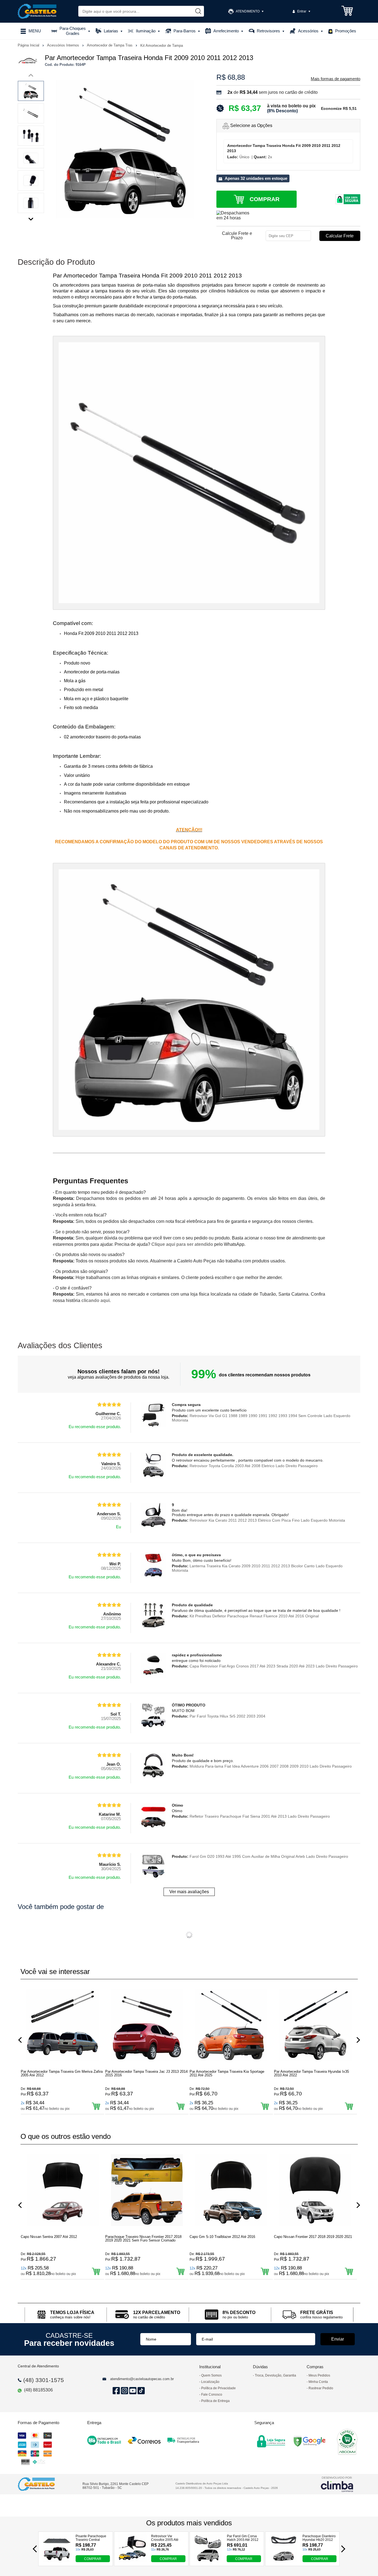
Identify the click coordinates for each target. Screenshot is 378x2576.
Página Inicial (29, 45)
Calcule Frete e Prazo (237, 236)
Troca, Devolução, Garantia (275, 2375)
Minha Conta (318, 2382)
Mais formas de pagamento (336, 79)
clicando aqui (95, 1300)
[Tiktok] (140, 2390)
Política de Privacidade (218, 2388)
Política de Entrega (215, 2401)
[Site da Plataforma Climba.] (337, 2484)
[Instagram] (124, 2390)
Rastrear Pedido (321, 2388)
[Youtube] (132, 2390)
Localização (210, 2382)
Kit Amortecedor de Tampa (162, 46)
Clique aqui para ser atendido (182, 1244)
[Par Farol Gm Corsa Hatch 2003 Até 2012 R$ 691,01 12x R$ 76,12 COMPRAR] (208, 2561)
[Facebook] (115, 2390)
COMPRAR (93, 2559)
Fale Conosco (212, 2395)
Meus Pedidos (319, 2375)
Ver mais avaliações (189, 1892)
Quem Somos (211, 2375)
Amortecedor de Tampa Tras (110, 45)
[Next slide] (31, 218)
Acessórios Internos (64, 45)
